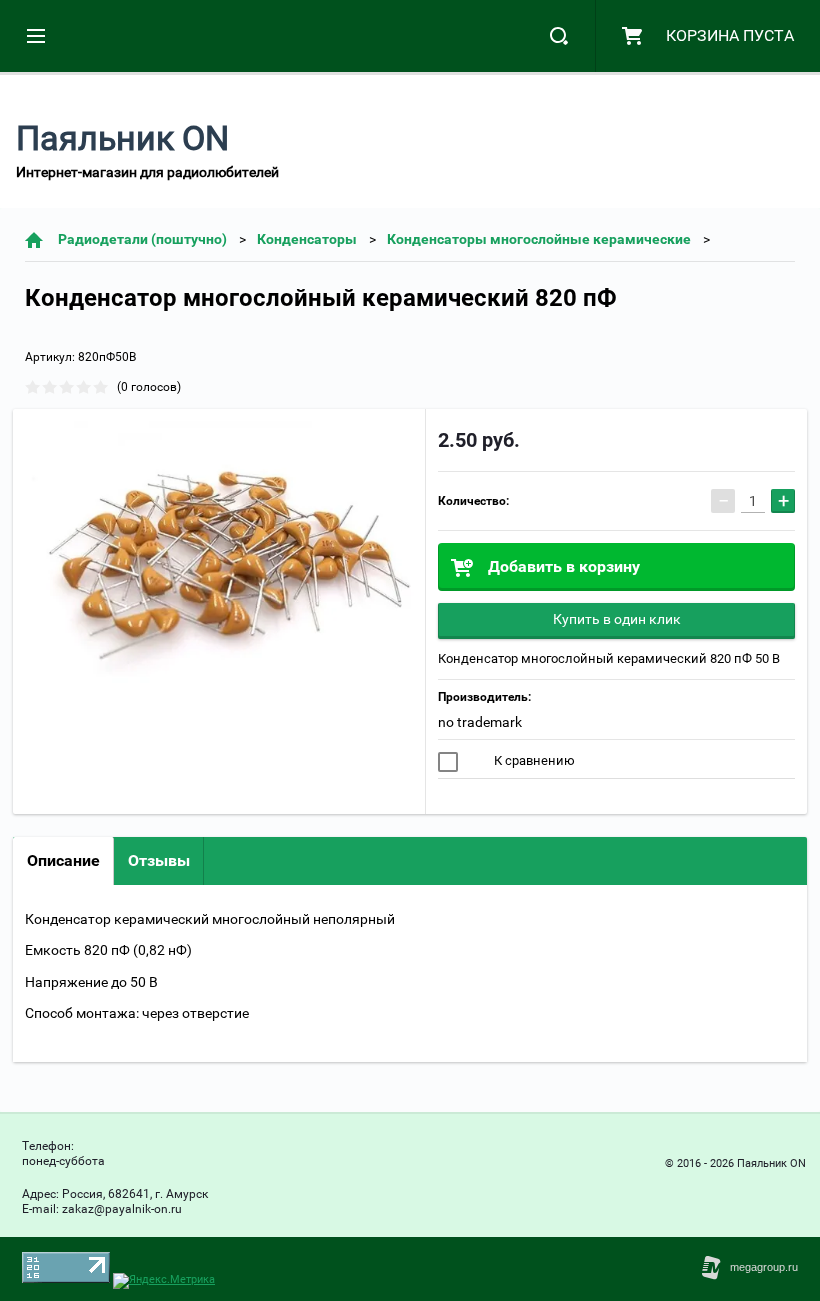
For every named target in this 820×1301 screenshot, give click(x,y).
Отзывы (159, 860)
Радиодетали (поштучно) (142, 239)
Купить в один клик (617, 619)
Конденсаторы (307, 239)
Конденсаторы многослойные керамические (539, 239)
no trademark (480, 722)
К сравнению (533, 760)
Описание (63, 860)
